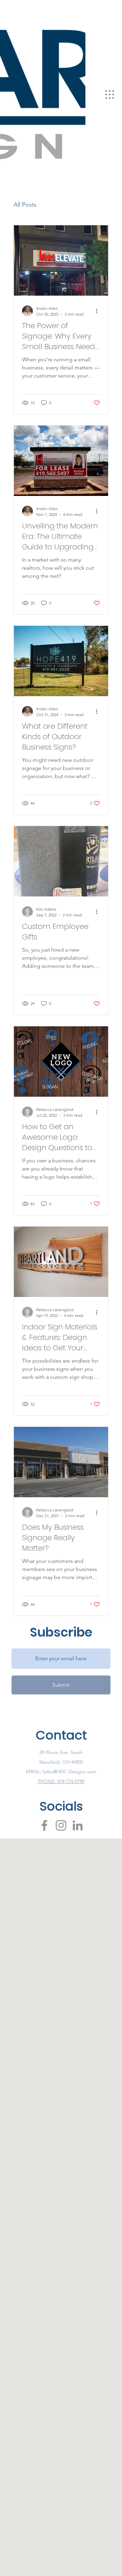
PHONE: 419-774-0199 (61, 1781)
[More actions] (99, 311)
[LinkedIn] (78, 1825)
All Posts (25, 205)
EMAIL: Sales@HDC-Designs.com (61, 1772)
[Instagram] (61, 1825)
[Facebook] (44, 1825)
